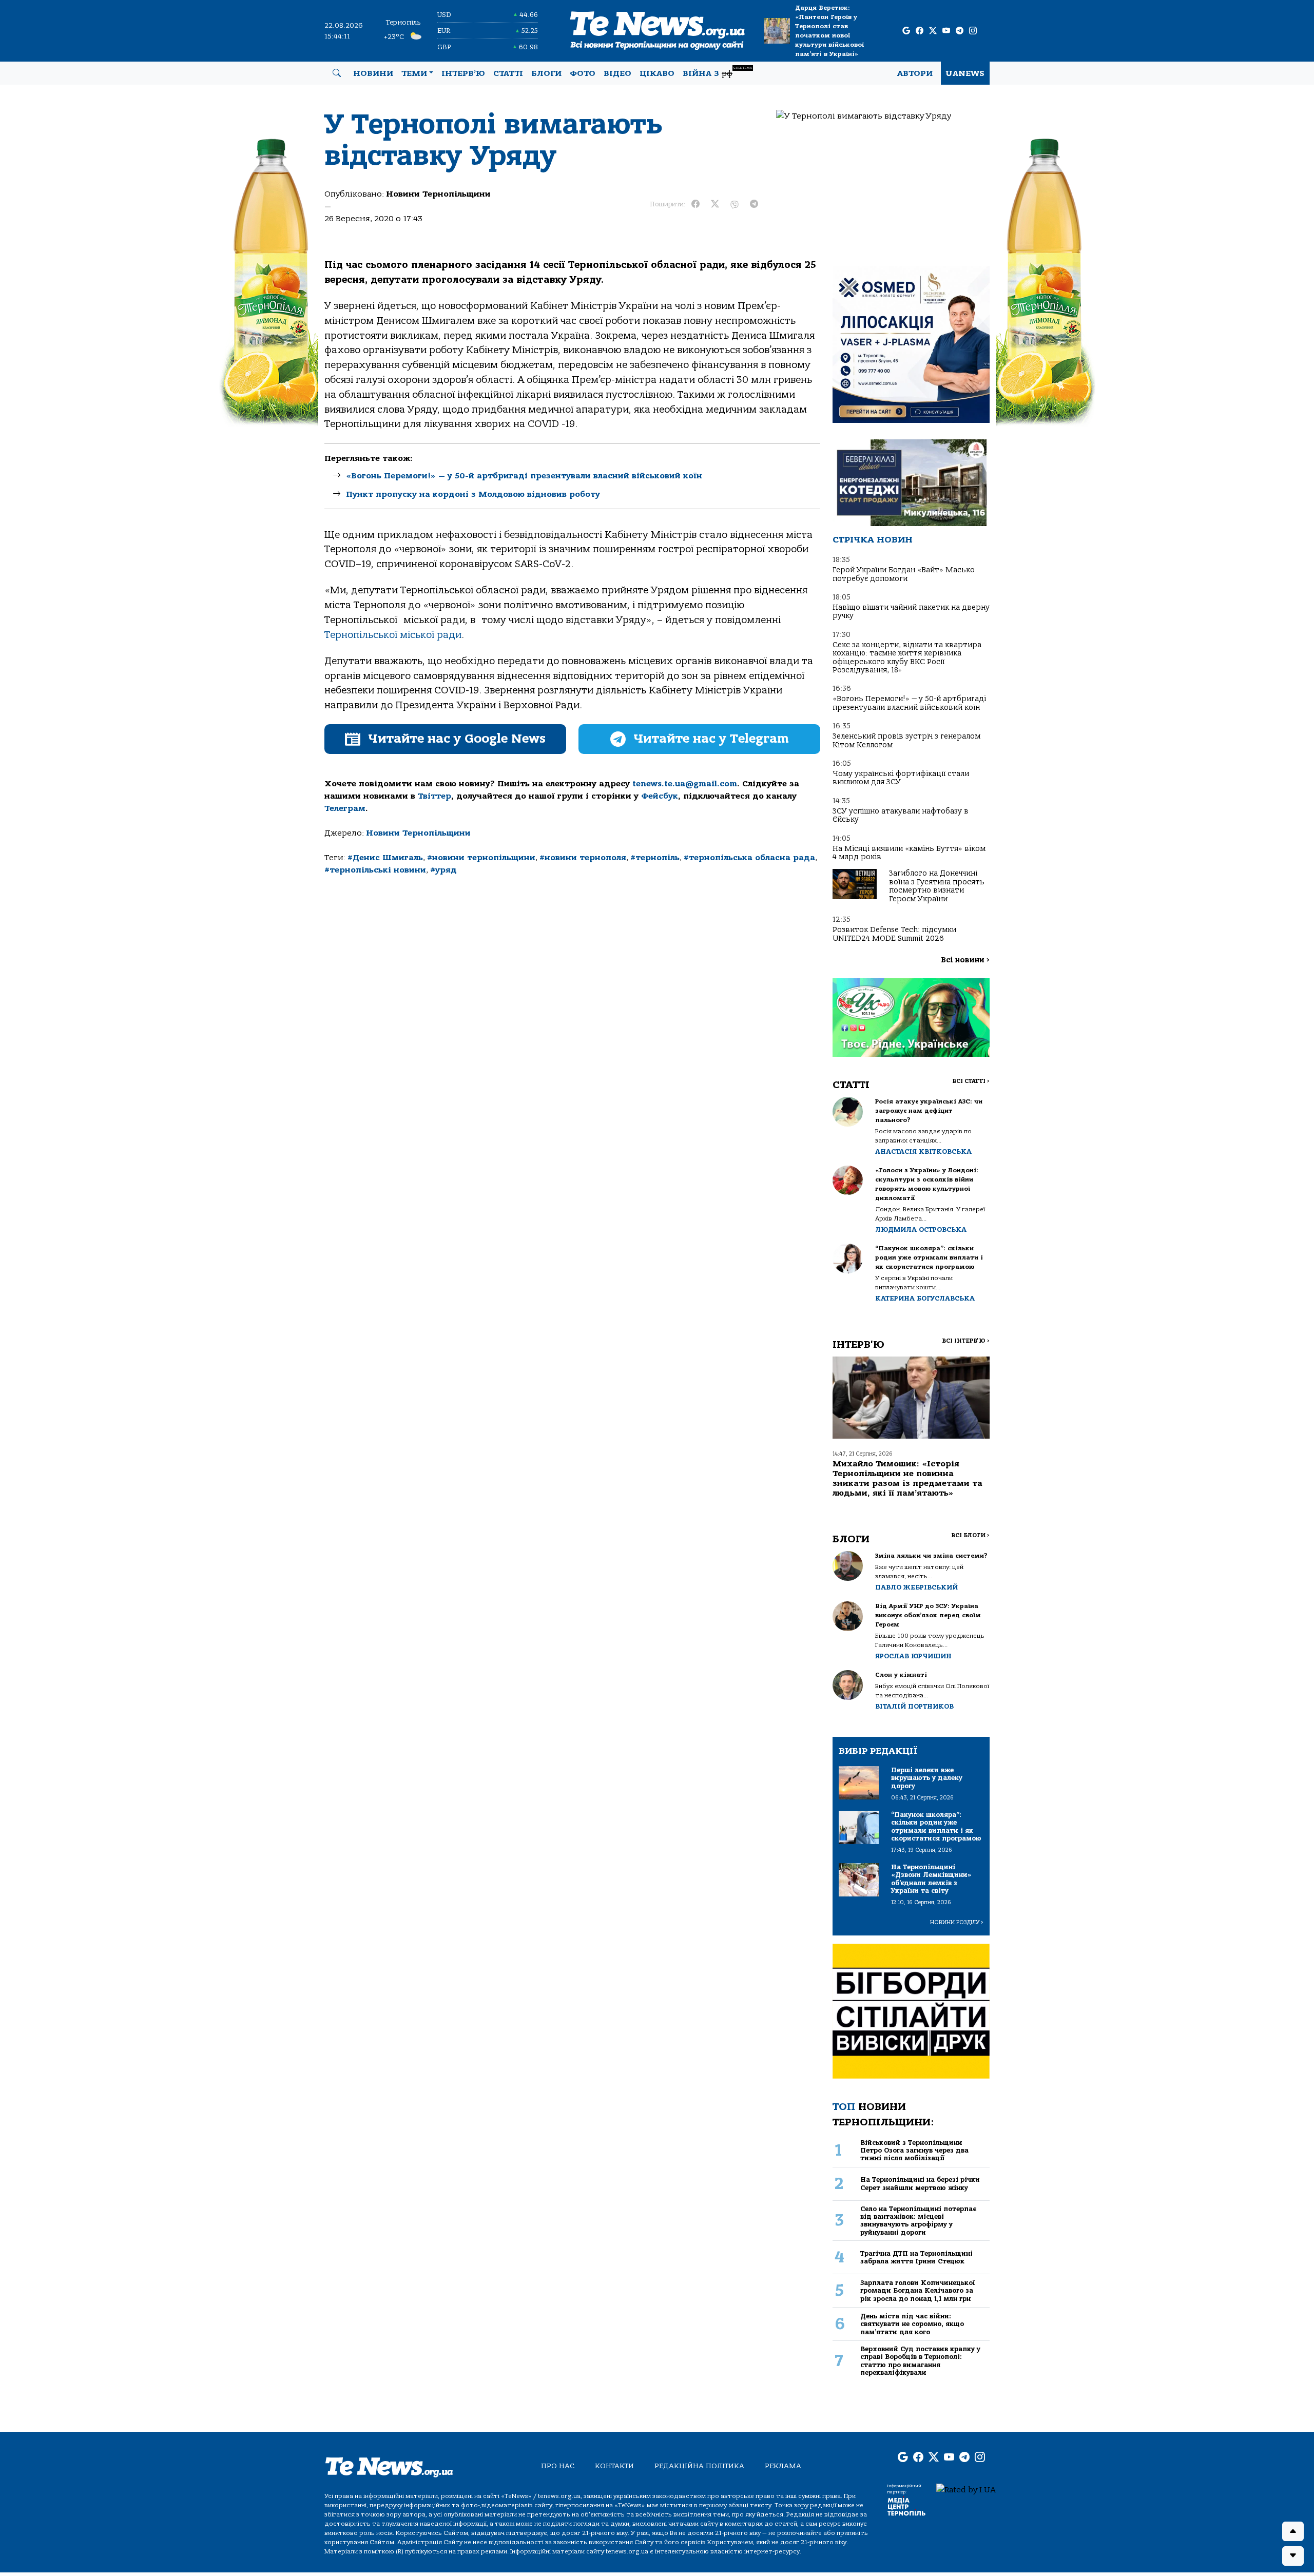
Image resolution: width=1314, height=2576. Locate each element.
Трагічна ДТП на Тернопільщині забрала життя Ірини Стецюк (916, 2257)
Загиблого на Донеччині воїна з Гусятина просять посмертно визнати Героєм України (937, 886)
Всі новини (965, 960)
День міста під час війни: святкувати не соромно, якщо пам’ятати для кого (912, 2324)
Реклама (783, 2466)
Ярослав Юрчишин (913, 1656)
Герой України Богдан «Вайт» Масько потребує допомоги (904, 574)
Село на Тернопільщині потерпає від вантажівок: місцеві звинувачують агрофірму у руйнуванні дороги (918, 2221)
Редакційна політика (699, 2466)
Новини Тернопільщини (438, 194)
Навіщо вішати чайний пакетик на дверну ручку (911, 612)
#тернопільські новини (375, 870)
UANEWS (965, 73)
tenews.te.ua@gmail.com (685, 784)
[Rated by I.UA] (966, 2489)
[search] (337, 73)
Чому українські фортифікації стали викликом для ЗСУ (901, 778)
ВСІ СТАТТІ (971, 1081)
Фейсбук (660, 796)
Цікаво (657, 73)
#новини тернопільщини (481, 858)
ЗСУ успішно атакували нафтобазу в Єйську (901, 815)
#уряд (443, 870)
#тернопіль (655, 858)
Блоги (546, 73)
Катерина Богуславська (925, 1298)
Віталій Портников (914, 1706)
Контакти (614, 2466)
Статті (508, 73)
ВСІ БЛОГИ (970, 1535)
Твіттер (434, 796)
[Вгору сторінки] (1293, 2531)
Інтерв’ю (463, 73)
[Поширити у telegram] (754, 204)
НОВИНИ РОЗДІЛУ (957, 1922)
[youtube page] (946, 31)
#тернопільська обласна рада (749, 858)
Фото (583, 73)
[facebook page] (920, 31)
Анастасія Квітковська (923, 1151)
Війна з (717, 72)
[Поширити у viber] (735, 204)
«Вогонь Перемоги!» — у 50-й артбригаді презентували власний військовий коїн (524, 476)
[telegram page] (960, 31)
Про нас (558, 2466)
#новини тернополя (583, 858)
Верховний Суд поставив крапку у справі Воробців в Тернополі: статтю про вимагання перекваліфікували (920, 2361)
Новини (373, 73)
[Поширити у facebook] (695, 204)
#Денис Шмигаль (385, 858)
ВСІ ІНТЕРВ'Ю (966, 1341)
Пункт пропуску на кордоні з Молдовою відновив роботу (473, 494)
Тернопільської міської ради (393, 635)
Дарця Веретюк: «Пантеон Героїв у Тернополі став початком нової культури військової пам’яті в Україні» (829, 31)
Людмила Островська (921, 1229)
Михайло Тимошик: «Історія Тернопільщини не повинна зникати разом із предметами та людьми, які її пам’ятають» (907, 1479)
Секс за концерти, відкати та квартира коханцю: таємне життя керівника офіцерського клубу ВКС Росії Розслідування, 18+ (907, 657)
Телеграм (345, 808)
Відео (617, 73)
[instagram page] (973, 31)
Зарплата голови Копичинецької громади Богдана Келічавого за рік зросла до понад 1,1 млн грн (918, 2291)
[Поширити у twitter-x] (715, 204)
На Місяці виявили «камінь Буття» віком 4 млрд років (909, 853)
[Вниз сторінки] (1293, 2556)
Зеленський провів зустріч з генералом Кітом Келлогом (906, 740)
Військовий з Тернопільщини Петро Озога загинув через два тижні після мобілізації (914, 2151)
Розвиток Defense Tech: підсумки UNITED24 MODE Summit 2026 (894, 934)
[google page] (906, 31)
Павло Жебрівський (916, 1587)
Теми (414, 73)
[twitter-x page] (933, 31)
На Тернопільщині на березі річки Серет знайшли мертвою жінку (920, 2183)
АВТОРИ (915, 73)
